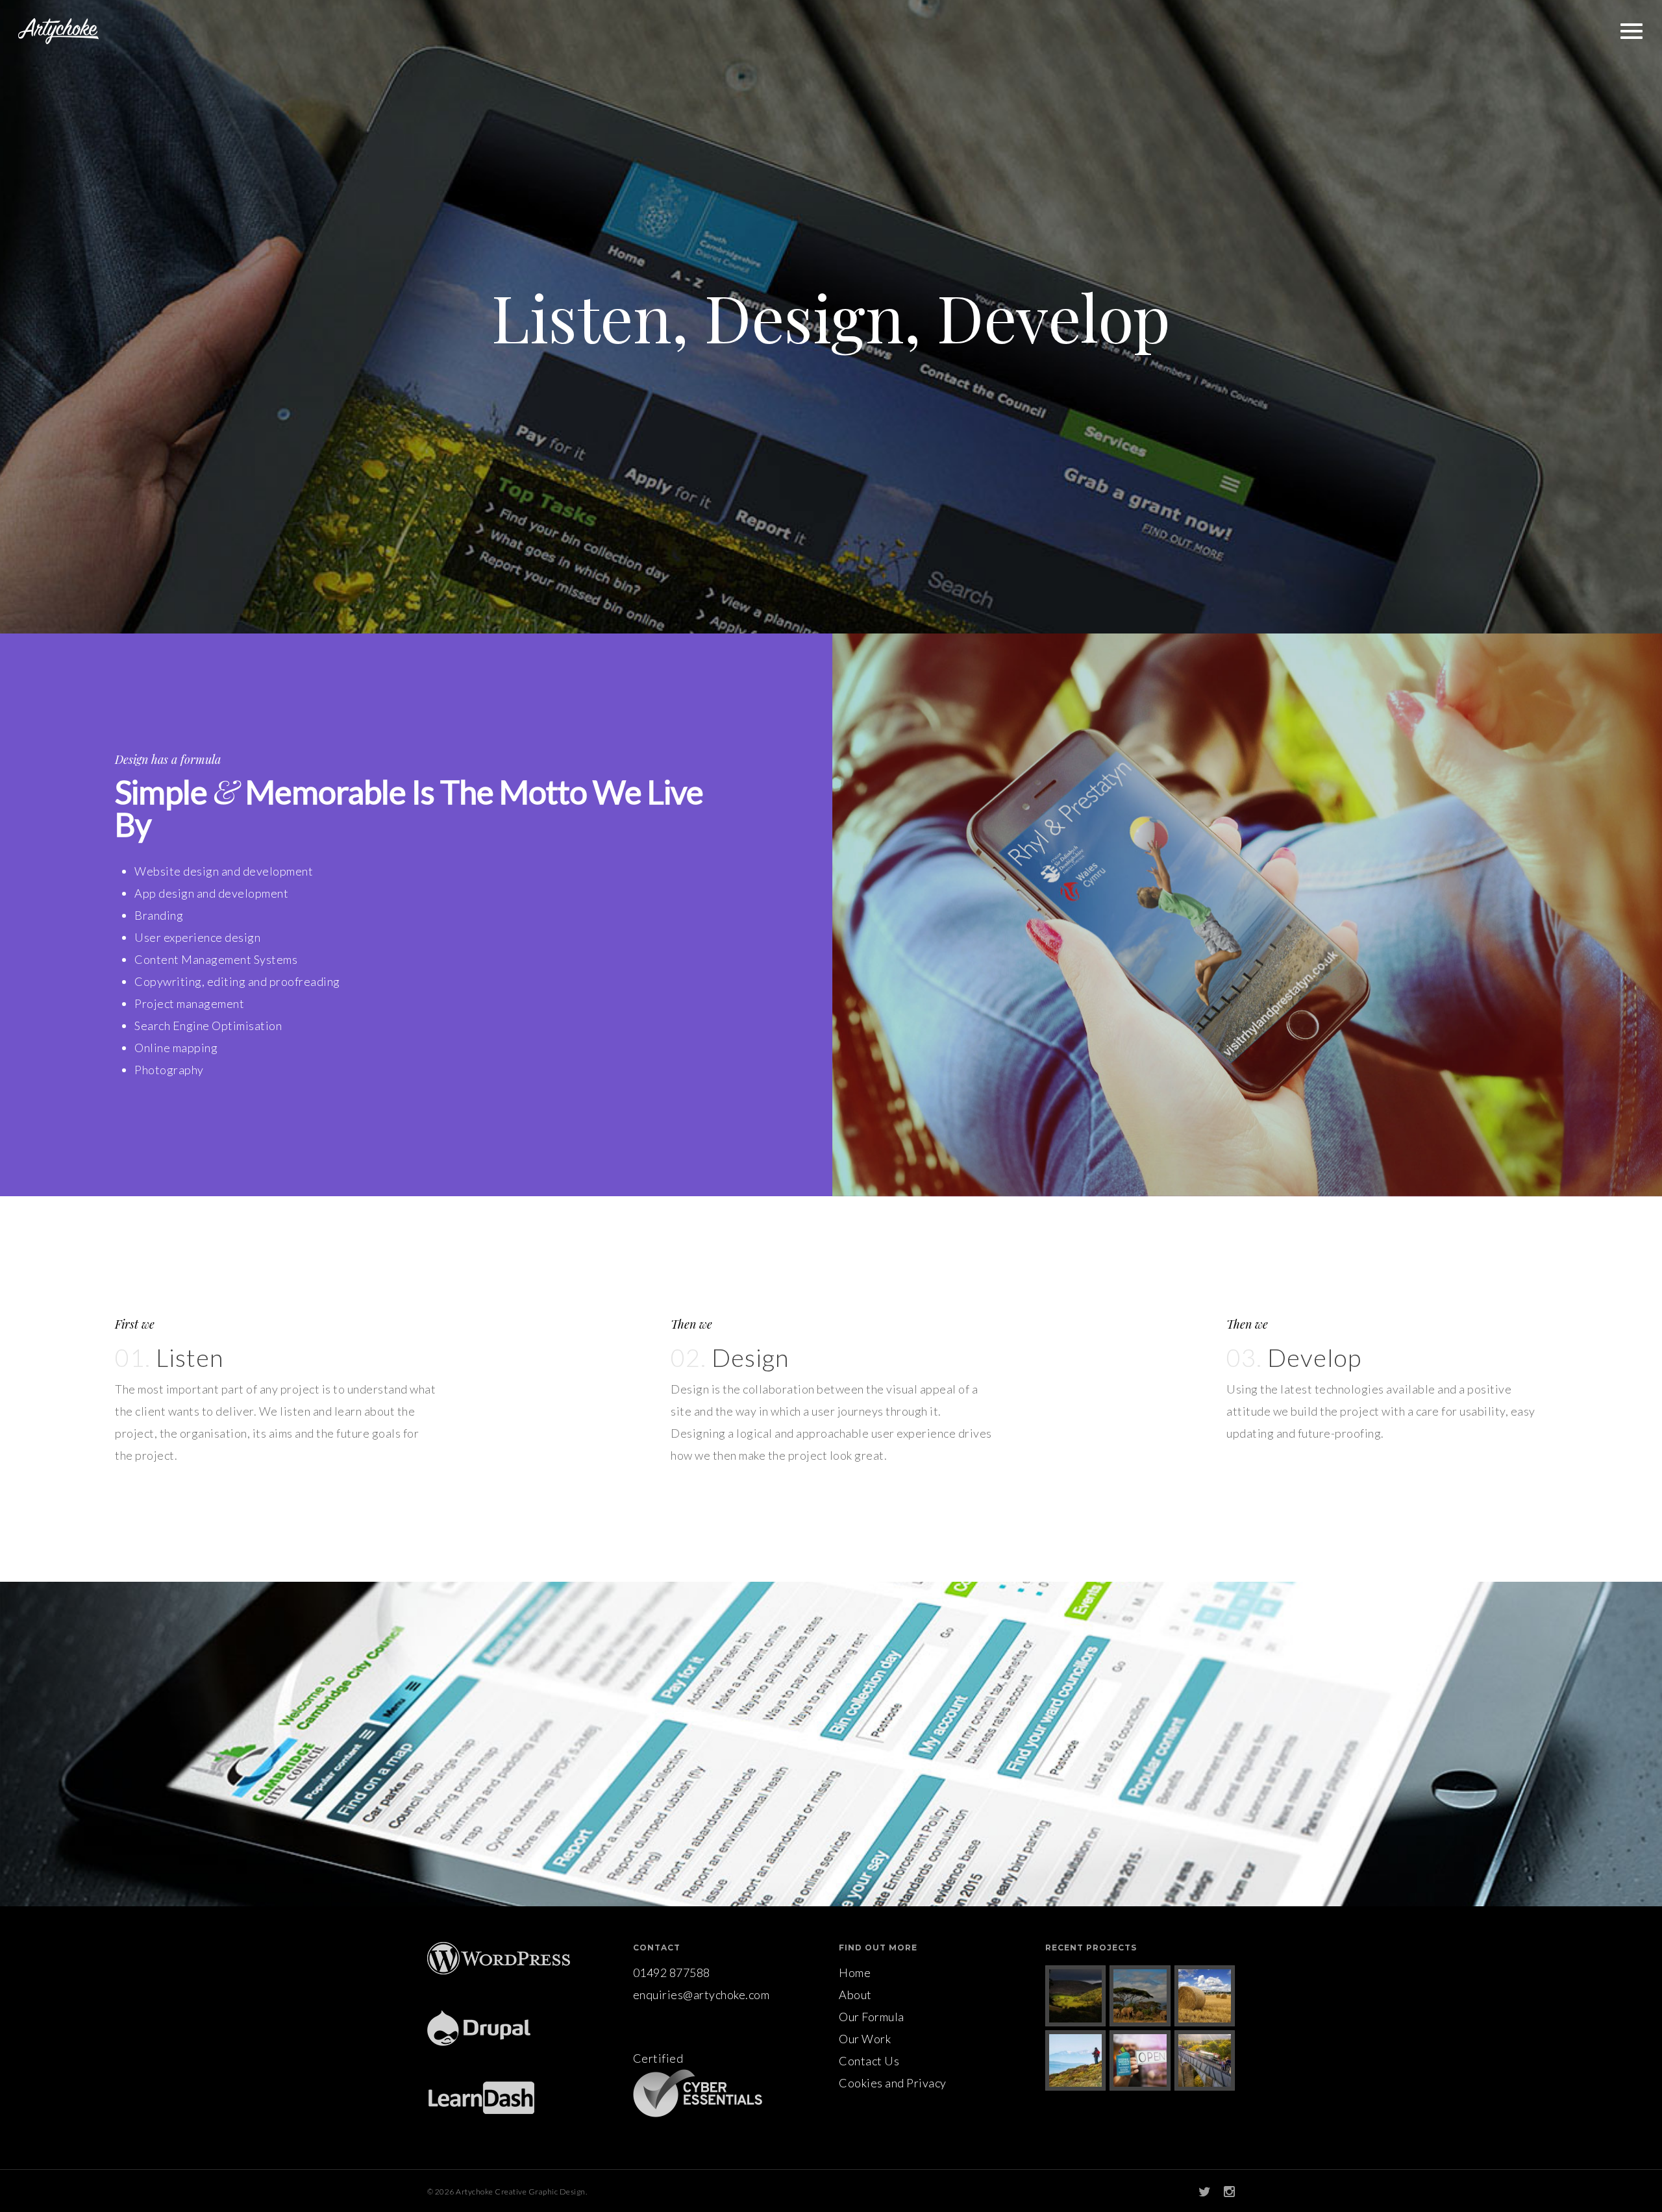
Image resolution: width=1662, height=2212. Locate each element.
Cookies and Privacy (893, 2083)
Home (855, 1972)
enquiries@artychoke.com (701, 1995)
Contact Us (869, 2061)
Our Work (865, 2039)
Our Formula (872, 2017)
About (855, 1995)
